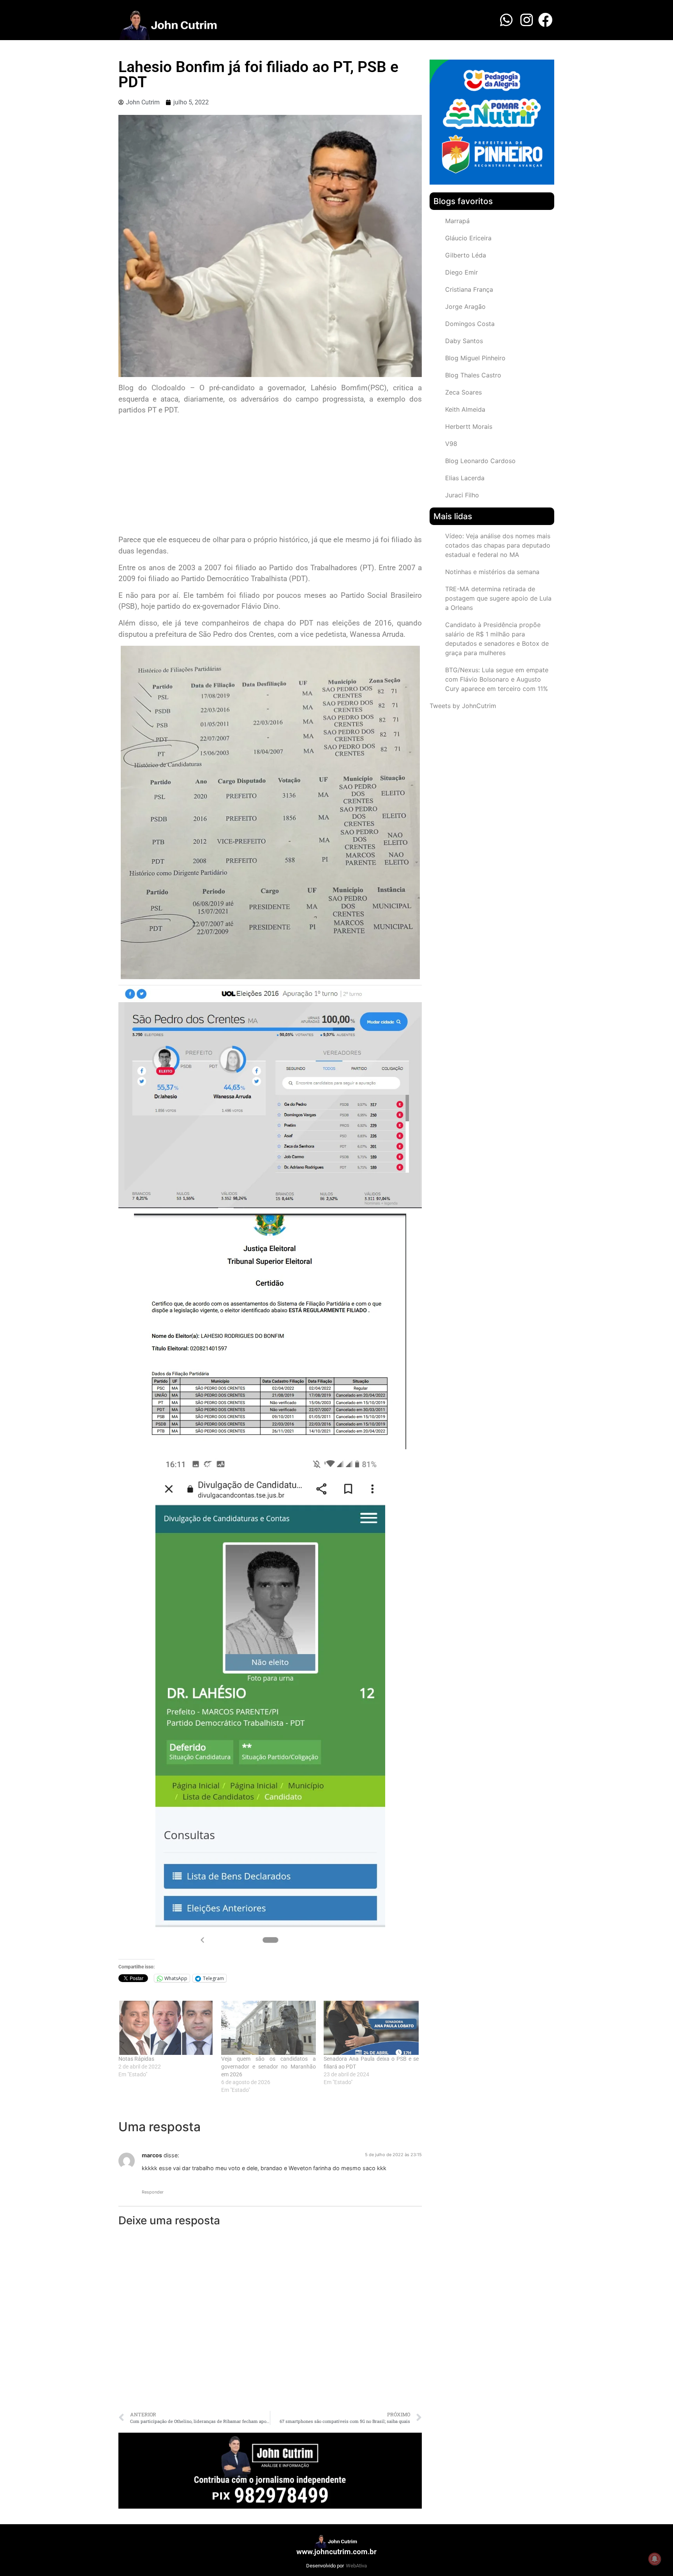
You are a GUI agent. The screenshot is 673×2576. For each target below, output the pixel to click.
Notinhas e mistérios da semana (492, 572)
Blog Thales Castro (473, 375)
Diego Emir (462, 272)
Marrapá (457, 221)
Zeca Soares (463, 392)
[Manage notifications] (655, 2559)
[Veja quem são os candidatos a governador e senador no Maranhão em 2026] (269, 2028)
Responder (153, 2192)
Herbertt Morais (469, 426)
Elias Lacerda (465, 478)
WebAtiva (356, 2566)
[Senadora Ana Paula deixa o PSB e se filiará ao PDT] (371, 2028)
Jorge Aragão (465, 307)
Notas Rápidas (136, 2059)
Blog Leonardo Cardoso (480, 461)
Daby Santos (464, 341)
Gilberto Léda (466, 255)
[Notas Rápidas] (166, 2028)
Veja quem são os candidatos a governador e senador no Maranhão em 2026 (269, 2067)
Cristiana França (469, 289)
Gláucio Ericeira (468, 238)
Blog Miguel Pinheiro (475, 358)
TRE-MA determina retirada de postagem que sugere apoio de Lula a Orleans (498, 598)
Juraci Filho (462, 495)
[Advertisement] (270, 476)
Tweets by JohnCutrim (463, 706)
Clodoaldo (168, 388)
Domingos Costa (470, 324)
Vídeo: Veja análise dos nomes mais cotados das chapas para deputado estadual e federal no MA (498, 545)
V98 (451, 444)
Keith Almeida (465, 409)
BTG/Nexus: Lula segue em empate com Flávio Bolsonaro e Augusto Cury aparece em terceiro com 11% (497, 679)
